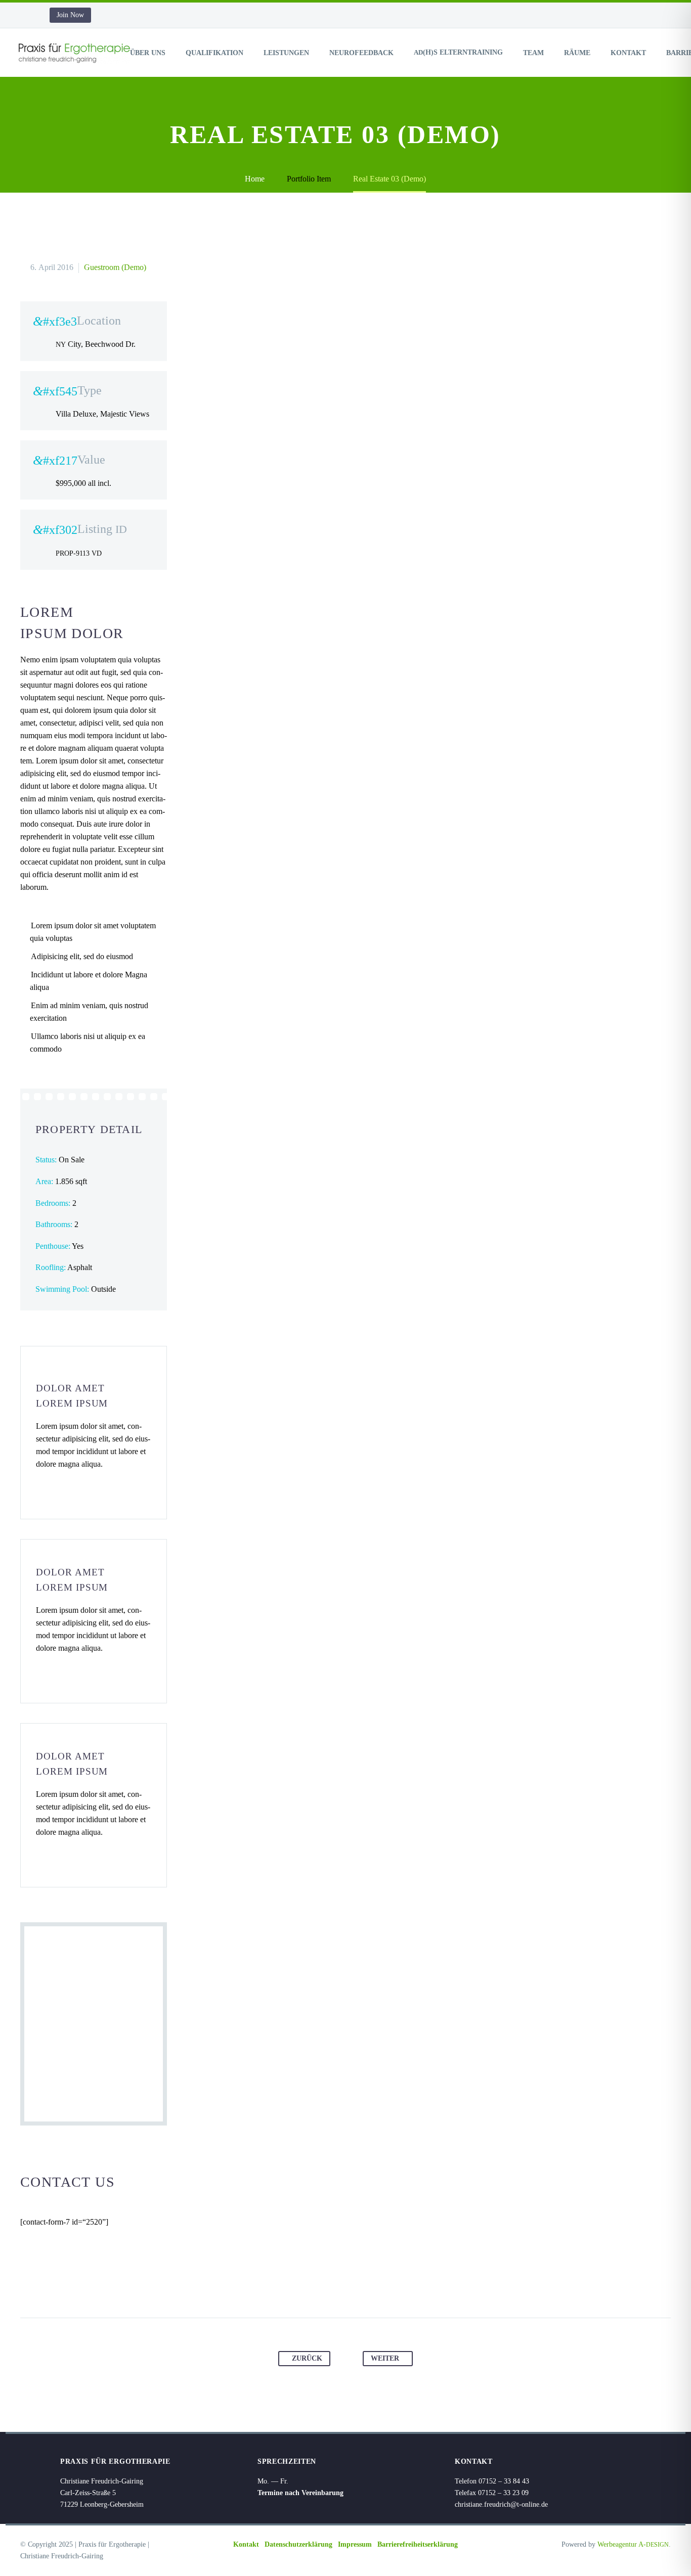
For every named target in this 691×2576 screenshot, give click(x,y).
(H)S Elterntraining (458, 52)
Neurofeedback (361, 53)
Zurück (307, 2358)
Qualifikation (214, 53)
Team (533, 53)
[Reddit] (394, 2286)
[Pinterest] (336, 2286)
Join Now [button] (70, 15)
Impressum (355, 2544)
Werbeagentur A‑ (633, 2544)
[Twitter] (317, 2286)
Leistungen (286, 53)
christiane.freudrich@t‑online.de (501, 2504)
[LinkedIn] (374, 2286)
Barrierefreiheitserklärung (418, 2544)
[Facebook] (297, 2286)
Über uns (148, 53)
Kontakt (628, 53)
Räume (577, 53)
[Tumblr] (355, 2286)
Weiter (385, 2358)
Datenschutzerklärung (298, 2544)
